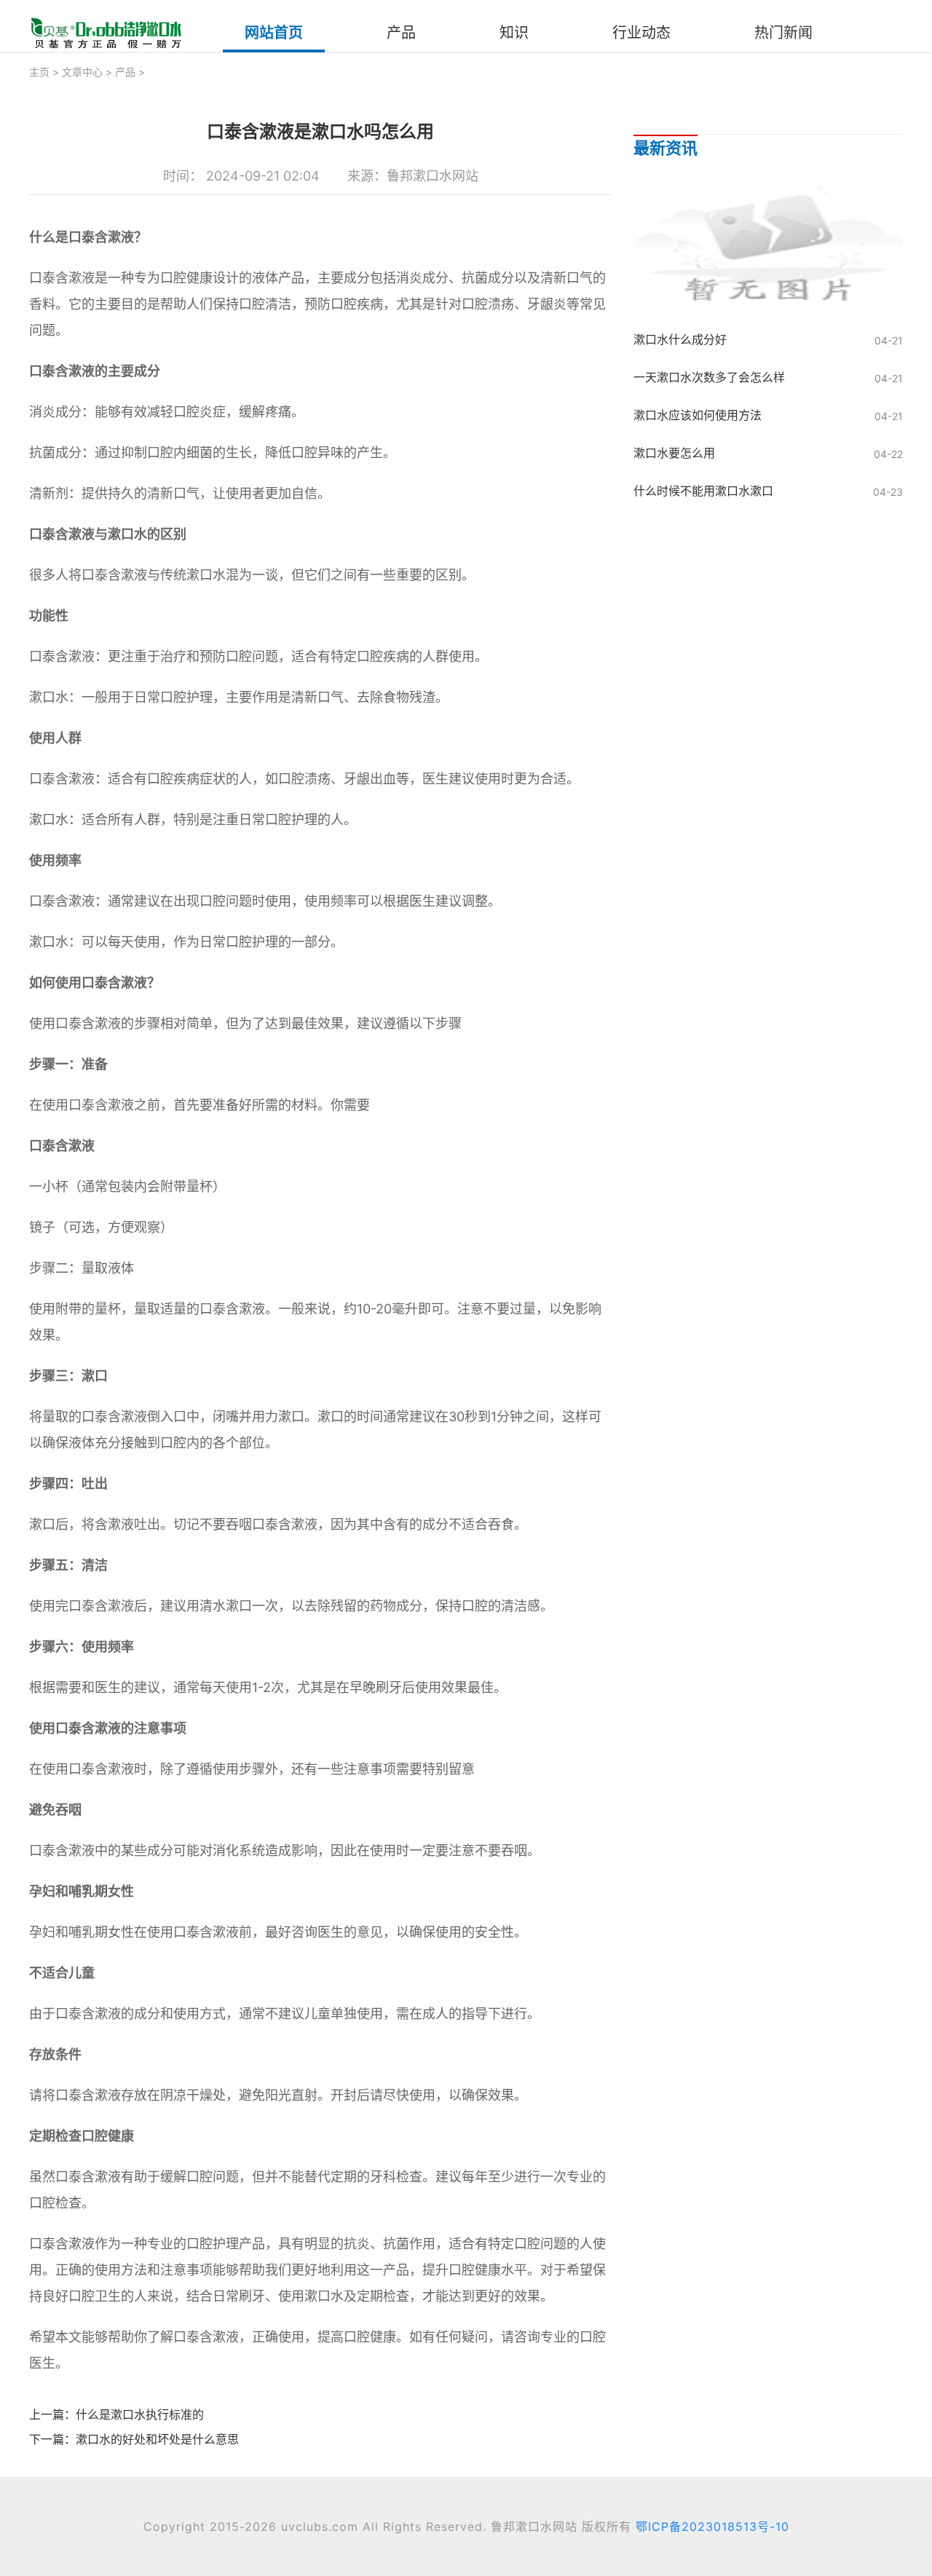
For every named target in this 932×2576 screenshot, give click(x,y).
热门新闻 (783, 33)
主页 (39, 72)
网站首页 (274, 33)
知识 (514, 33)
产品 (401, 33)
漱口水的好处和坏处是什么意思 (157, 2439)
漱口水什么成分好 (680, 339)
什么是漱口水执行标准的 (140, 2414)
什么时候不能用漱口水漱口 (703, 491)
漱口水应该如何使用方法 (698, 415)
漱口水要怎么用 (674, 453)
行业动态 (641, 33)
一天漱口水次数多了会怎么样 (709, 377)
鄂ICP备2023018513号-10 (712, 2526)
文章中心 (82, 72)
